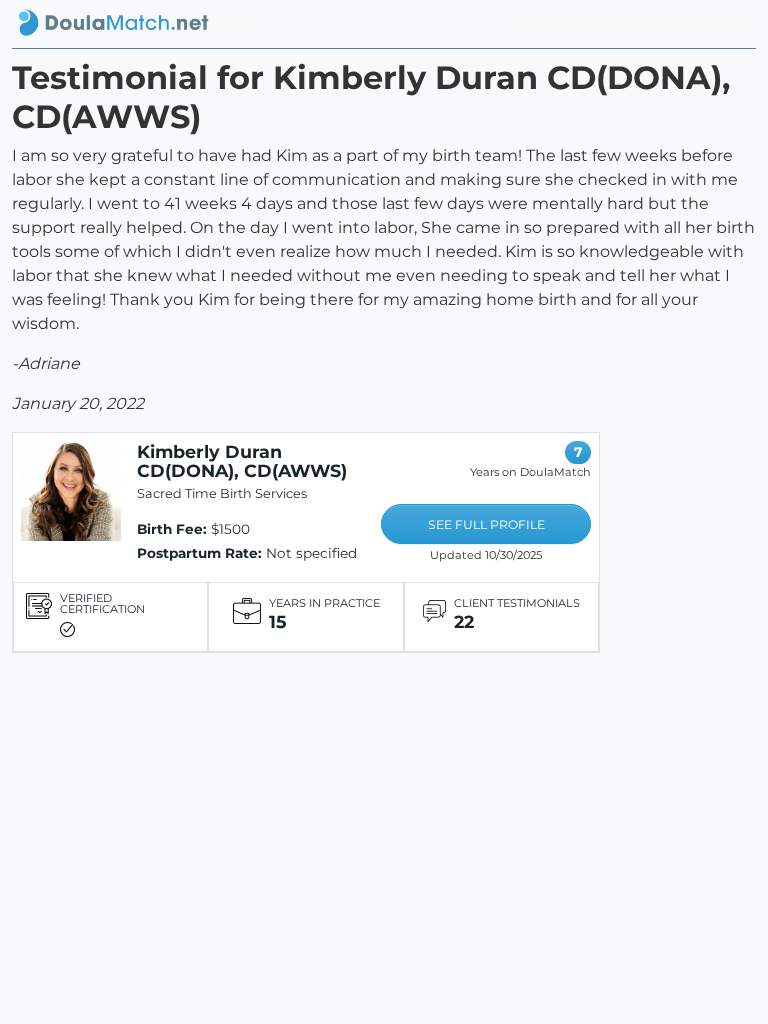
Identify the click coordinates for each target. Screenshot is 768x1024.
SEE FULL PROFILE (486, 524)
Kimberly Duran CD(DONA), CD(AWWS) (242, 461)
